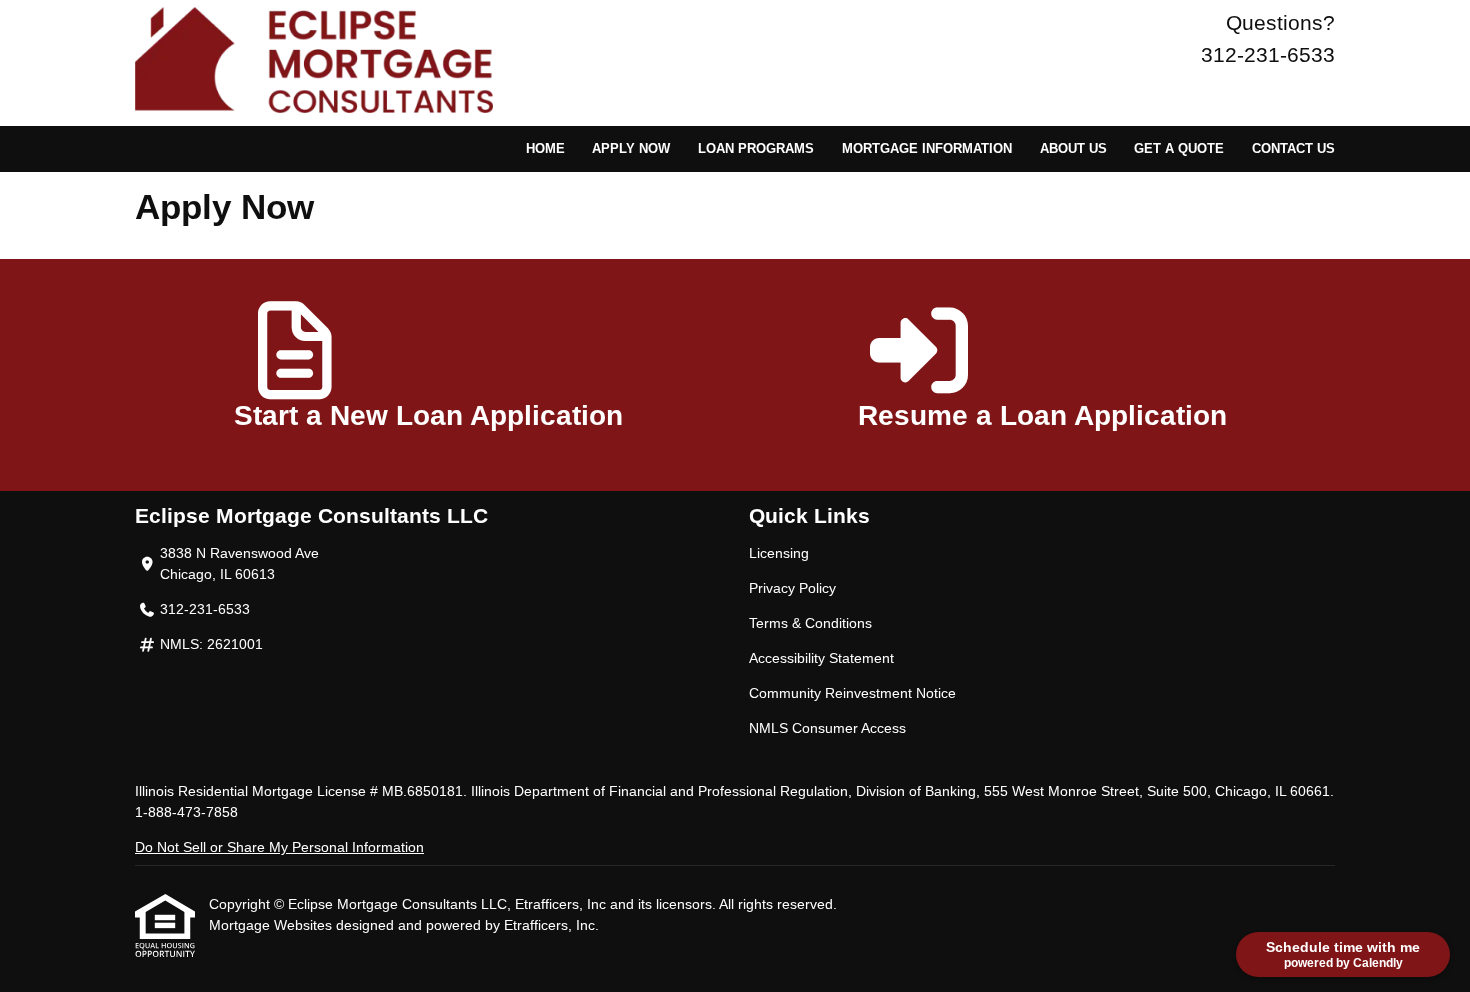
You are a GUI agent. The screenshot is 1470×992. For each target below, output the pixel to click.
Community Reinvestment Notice (852, 693)
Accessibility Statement (821, 658)
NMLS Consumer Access (827, 728)
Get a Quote (1179, 149)
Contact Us (1293, 149)
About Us (1073, 149)
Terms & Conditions (810, 623)
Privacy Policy (792, 588)
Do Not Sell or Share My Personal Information (279, 847)
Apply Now (631, 149)
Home (545, 149)
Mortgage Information (927, 149)
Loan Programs (756, 149)
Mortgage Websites (272, 925)
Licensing (779, 553)
